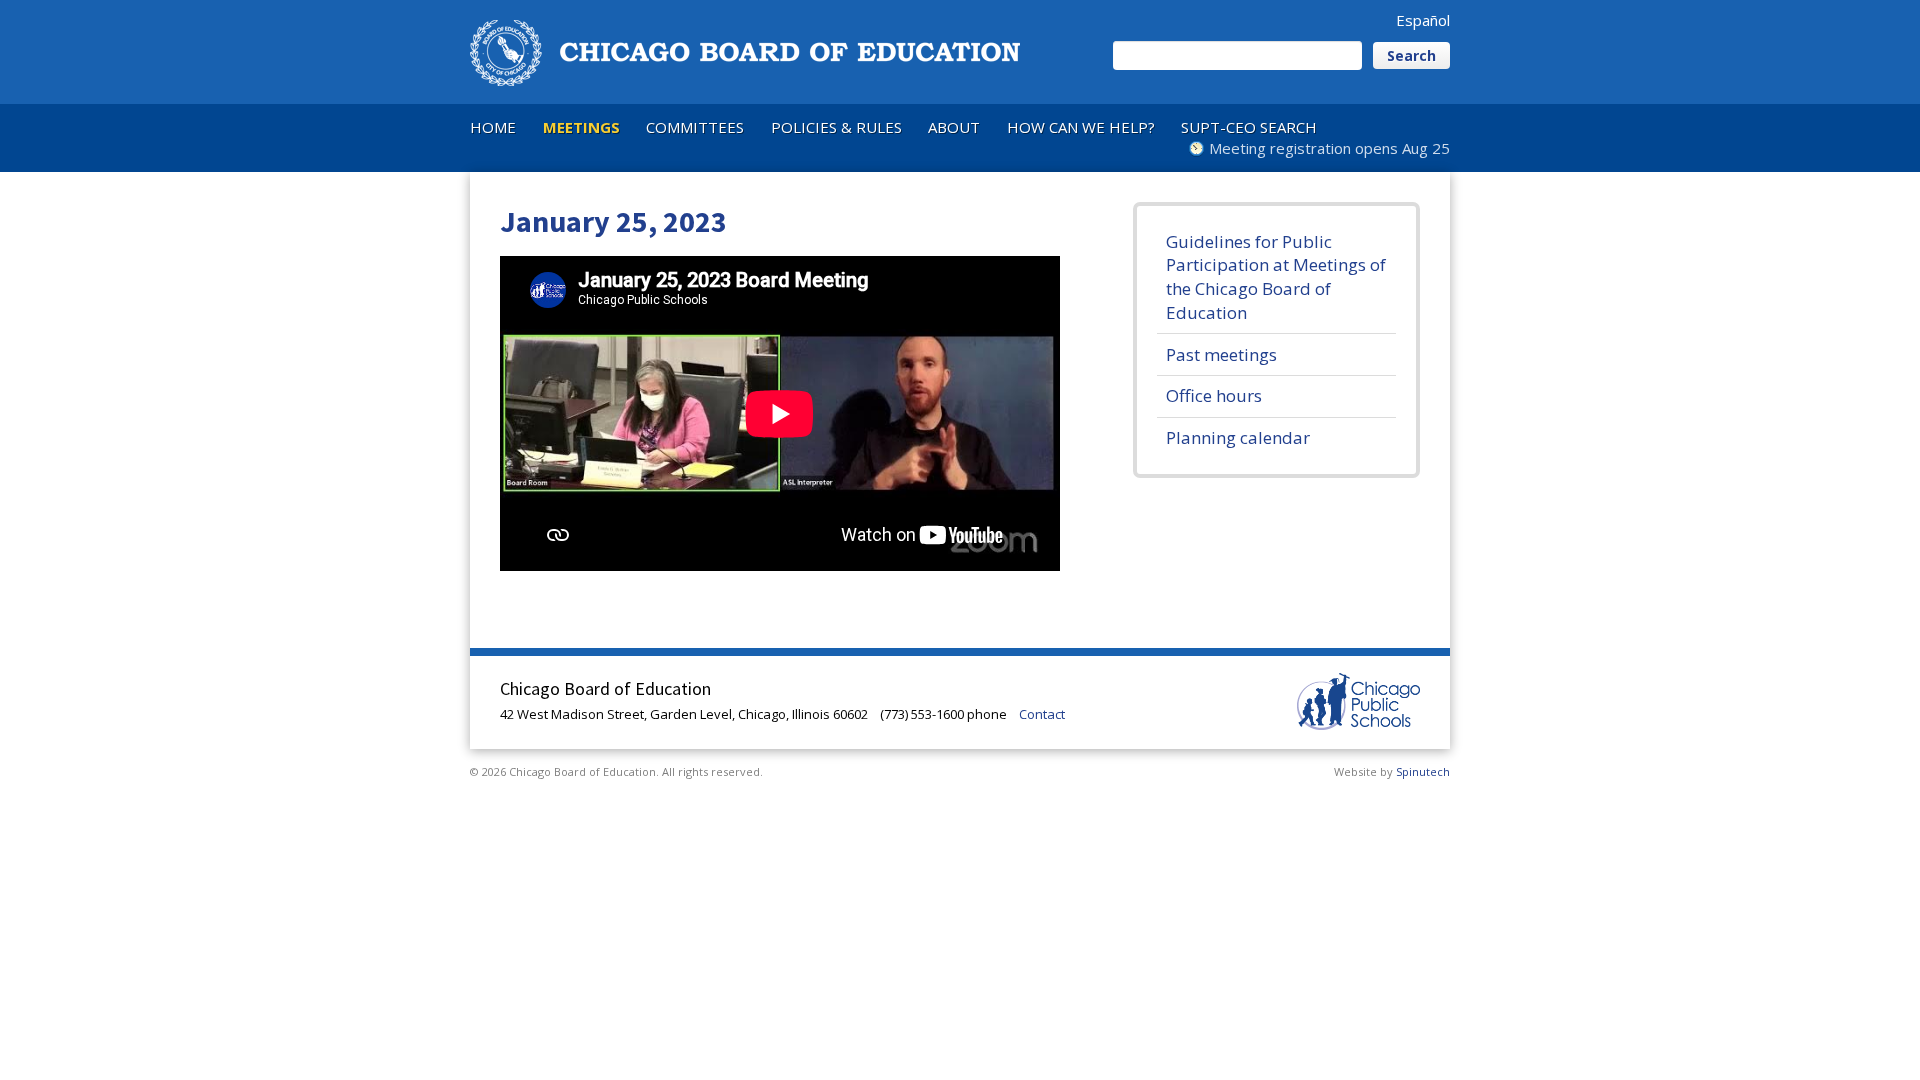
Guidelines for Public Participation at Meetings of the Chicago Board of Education (1276, 277)
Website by (1392, 771)
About (954, 127)
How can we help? (1081, 127)
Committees (695, 127)
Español (1423, 20)
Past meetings (1221, 354)
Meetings (581, 127)
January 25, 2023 (613, 221)
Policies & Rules (836, 127)
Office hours (1214, 395)
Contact (1042, 714)
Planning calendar (1238, 437)
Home (493, 127)
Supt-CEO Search (1249, 127)
